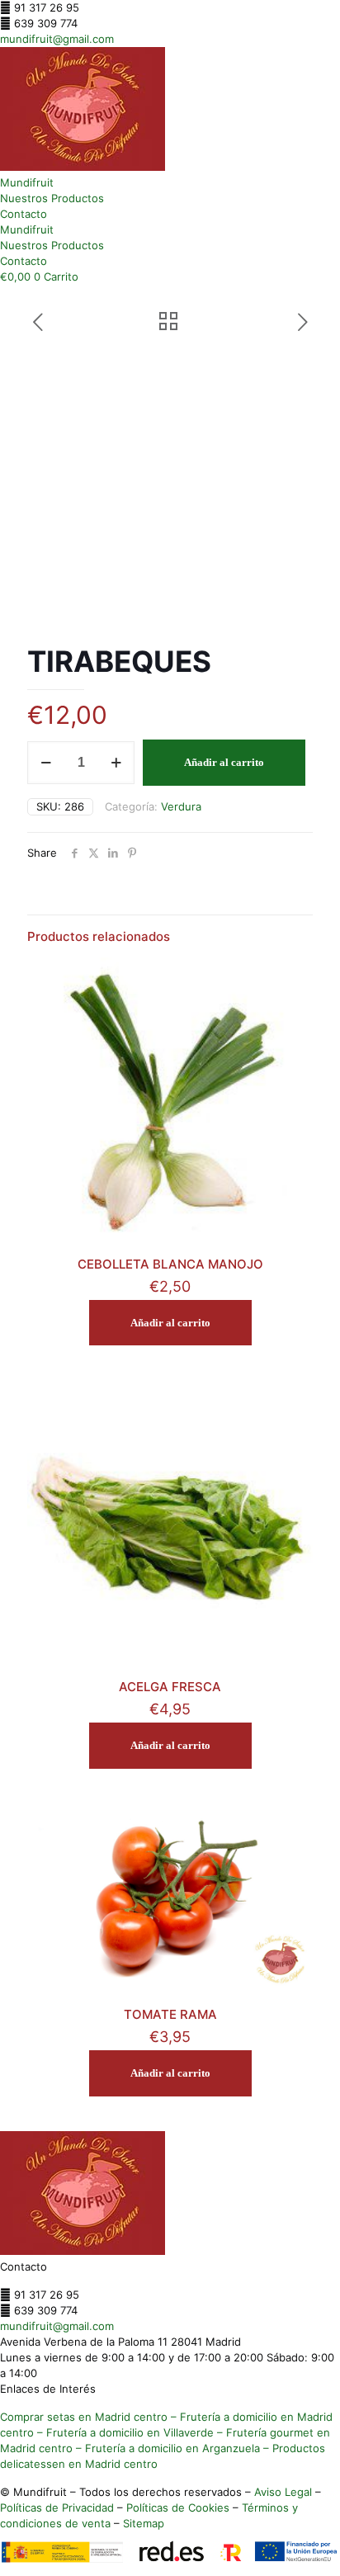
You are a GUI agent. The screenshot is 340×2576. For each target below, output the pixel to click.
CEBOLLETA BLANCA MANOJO (170, 1264)
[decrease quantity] (46, 763)
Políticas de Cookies (178, 2507)
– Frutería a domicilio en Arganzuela (166, 2448)
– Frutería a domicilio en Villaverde (124, 2432)
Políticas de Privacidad (57, 2507)
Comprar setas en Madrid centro (84, 2417)
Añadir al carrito (224, 762)
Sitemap (144, 2523)
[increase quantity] (116, 763)
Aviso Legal (283, 2492)
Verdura (181, 806)
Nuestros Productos (52, 198)
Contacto (24, 214)
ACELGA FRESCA (170, 1687)
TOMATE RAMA (170, 2014)
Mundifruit (27, 182)
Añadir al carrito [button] (170, 1323)
